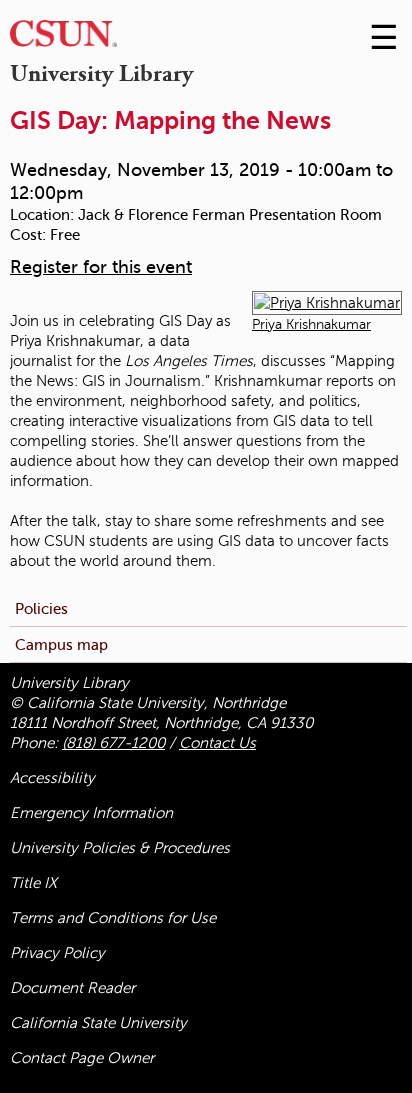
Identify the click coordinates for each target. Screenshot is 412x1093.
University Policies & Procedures (120, 848)
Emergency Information (91, 813)
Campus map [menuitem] (61, 644)
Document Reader (72, 988)
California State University (98, 1023)
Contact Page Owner (82, 1058)
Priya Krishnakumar (311, 324)
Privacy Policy (57, 953)
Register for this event (101, 267)
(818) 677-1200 (113, 743)
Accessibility (52, 778)
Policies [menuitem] (41, 608)
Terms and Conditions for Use (113, 918)
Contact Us (217, 743)
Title (33, 883)
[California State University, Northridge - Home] (63, 38)
